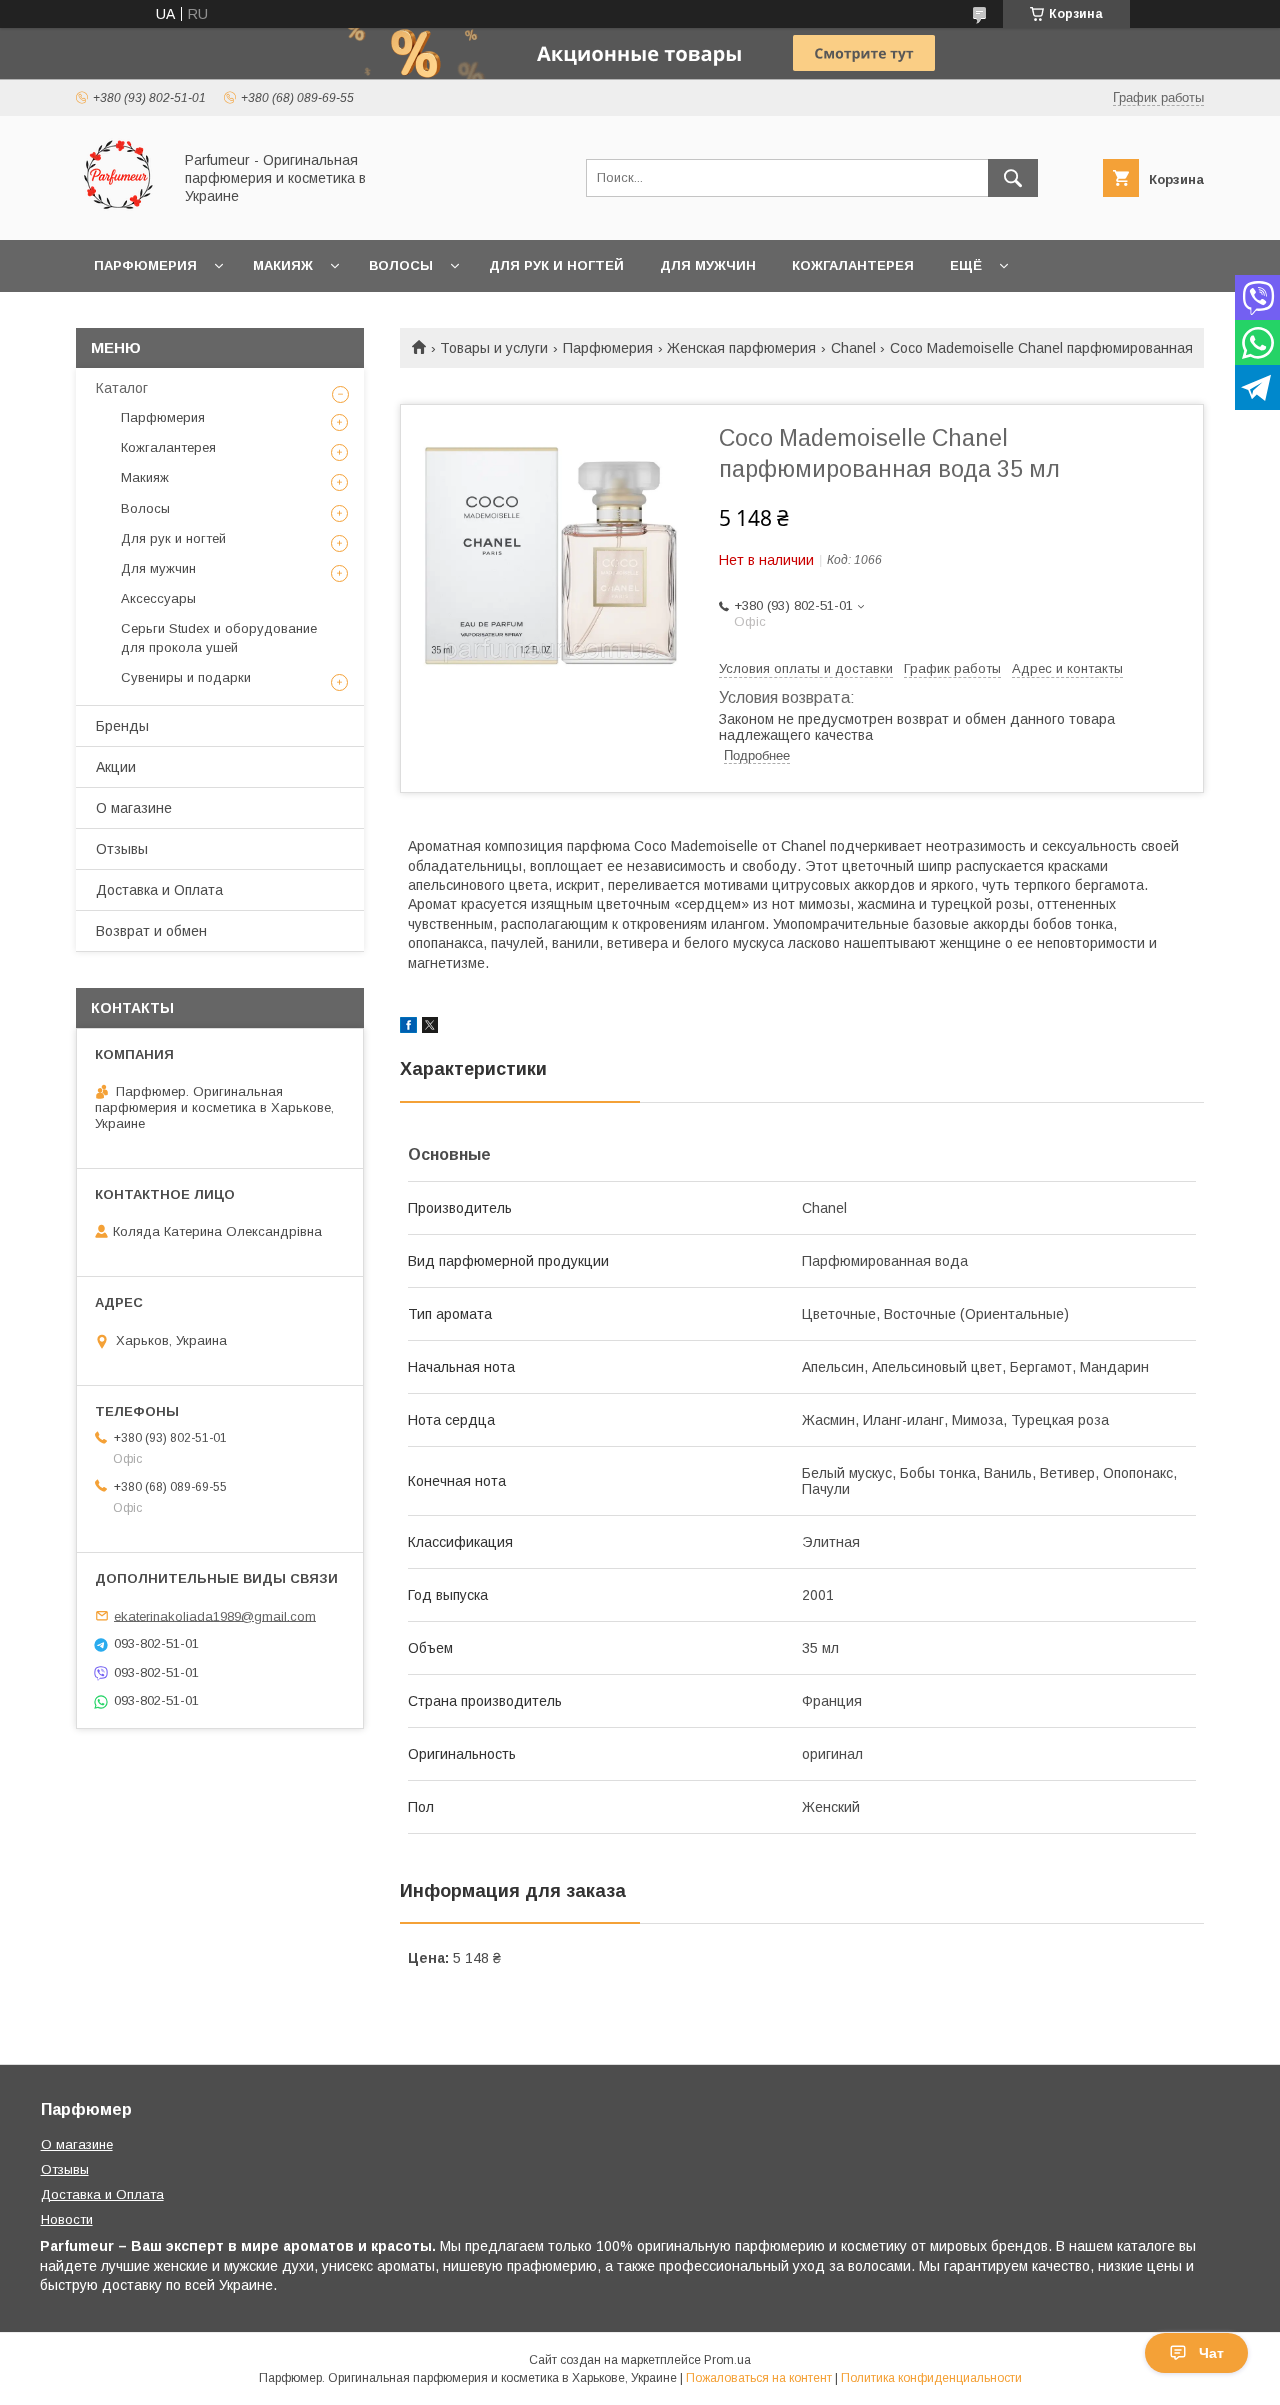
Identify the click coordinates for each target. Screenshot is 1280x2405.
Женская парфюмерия (741, 348)
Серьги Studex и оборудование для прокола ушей (219, 637)
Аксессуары (158, 598)
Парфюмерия (145, 265)
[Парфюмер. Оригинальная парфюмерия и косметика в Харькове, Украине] (118, 214)
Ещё (966, 265)
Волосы (401, 265)
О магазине (134, 808)
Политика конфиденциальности (931, 2378)
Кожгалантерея (853, 265)
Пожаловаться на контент (759, 2378)
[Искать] (1013, 178)
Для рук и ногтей (556, 265)
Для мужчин (708, 265)
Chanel (853, 348)
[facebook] (408, 1028)
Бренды (122, 726)
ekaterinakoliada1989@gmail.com (215, 1615)
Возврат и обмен (151, 931)
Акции (116, 767)
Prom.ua (727, 2360)
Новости (67, 2219)
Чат (1211, 2353)
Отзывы (122, 849)
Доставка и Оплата (159, 890)
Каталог (122, 388)
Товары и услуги (494, 348)
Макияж (283, 265)
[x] (430, 1028)
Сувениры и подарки (186, 677)
